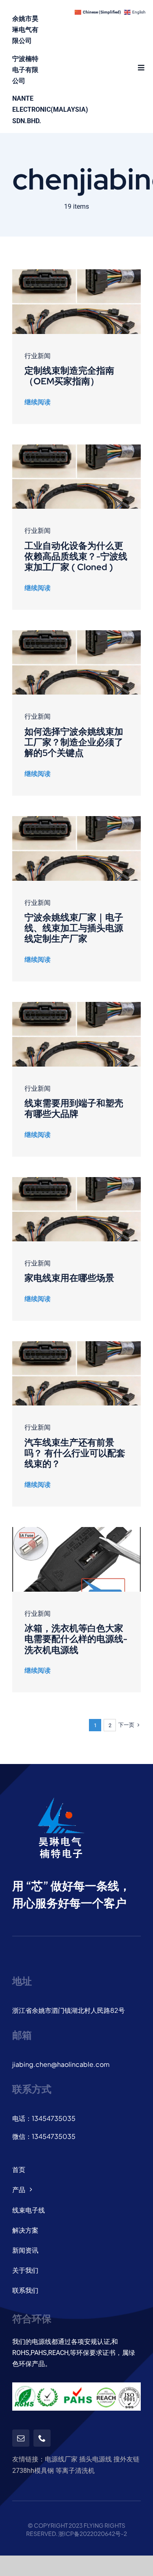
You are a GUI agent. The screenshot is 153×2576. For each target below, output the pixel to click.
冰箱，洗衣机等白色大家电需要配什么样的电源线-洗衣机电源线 (76, 1639)
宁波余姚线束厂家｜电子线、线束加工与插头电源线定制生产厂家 (74, 928)
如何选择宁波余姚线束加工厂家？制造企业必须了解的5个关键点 (74, 742)
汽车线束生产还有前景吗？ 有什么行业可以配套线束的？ (75, 1453)
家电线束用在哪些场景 (69, 1278)
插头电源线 (95, 2459)
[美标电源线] (76, 1530)
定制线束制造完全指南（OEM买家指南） (69, 376)
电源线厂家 (61, 2459)
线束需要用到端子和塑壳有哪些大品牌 (74, 1109)
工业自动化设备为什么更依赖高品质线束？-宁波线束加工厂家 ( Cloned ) (76, 557)
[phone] (42, 2438)
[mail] (21, 2438)
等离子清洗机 (75, 2471)
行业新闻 (38, 356)
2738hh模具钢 (33, 2471)
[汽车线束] (76, 272)
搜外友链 (126, 2459)
